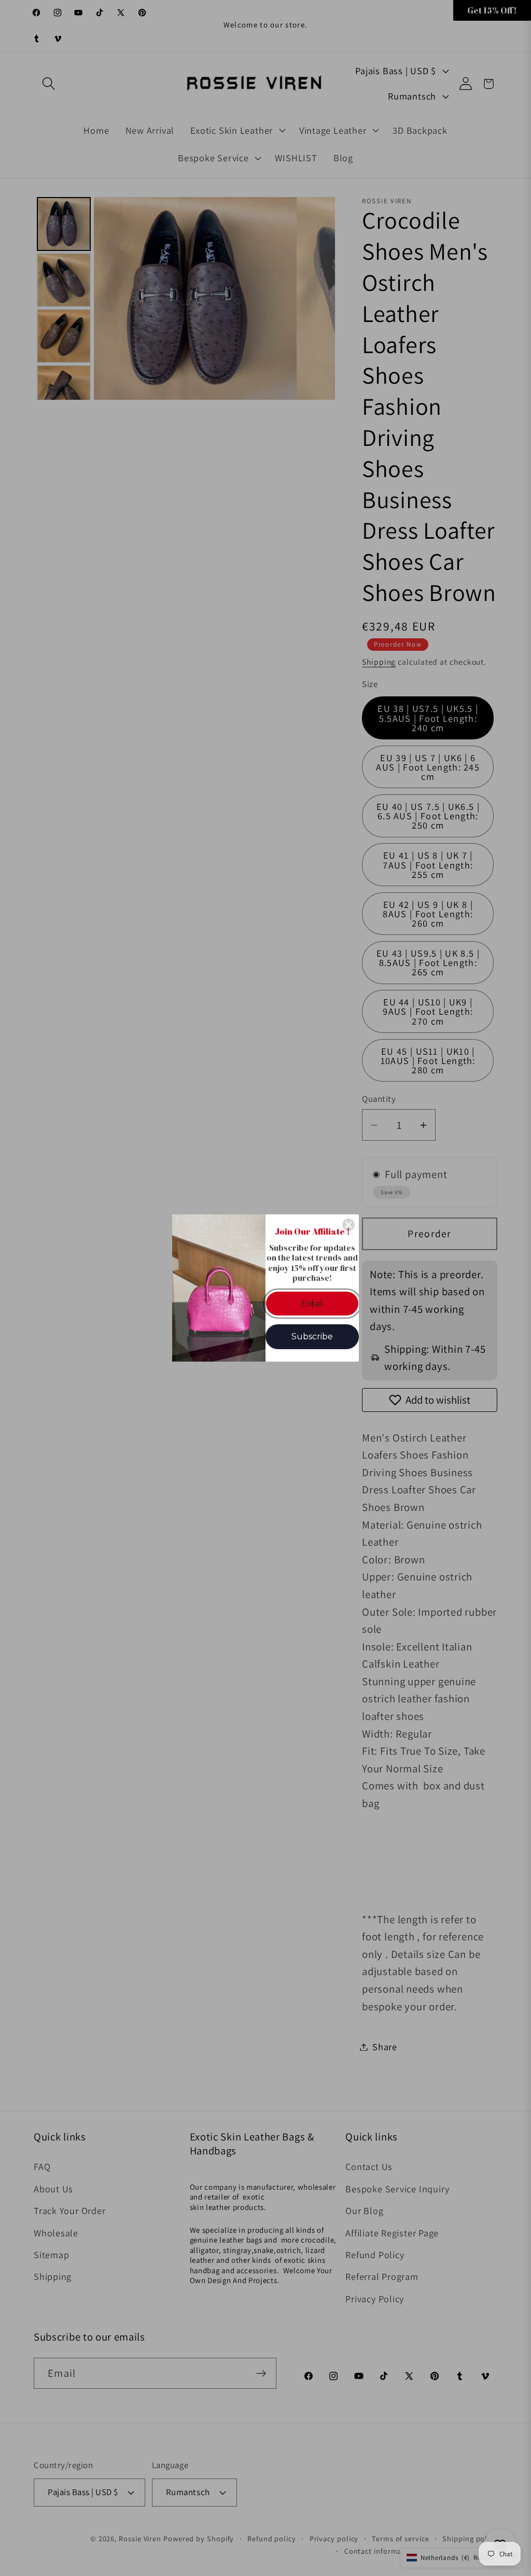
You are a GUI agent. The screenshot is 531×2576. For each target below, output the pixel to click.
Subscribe (312, 1336)
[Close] (348, 1225)
